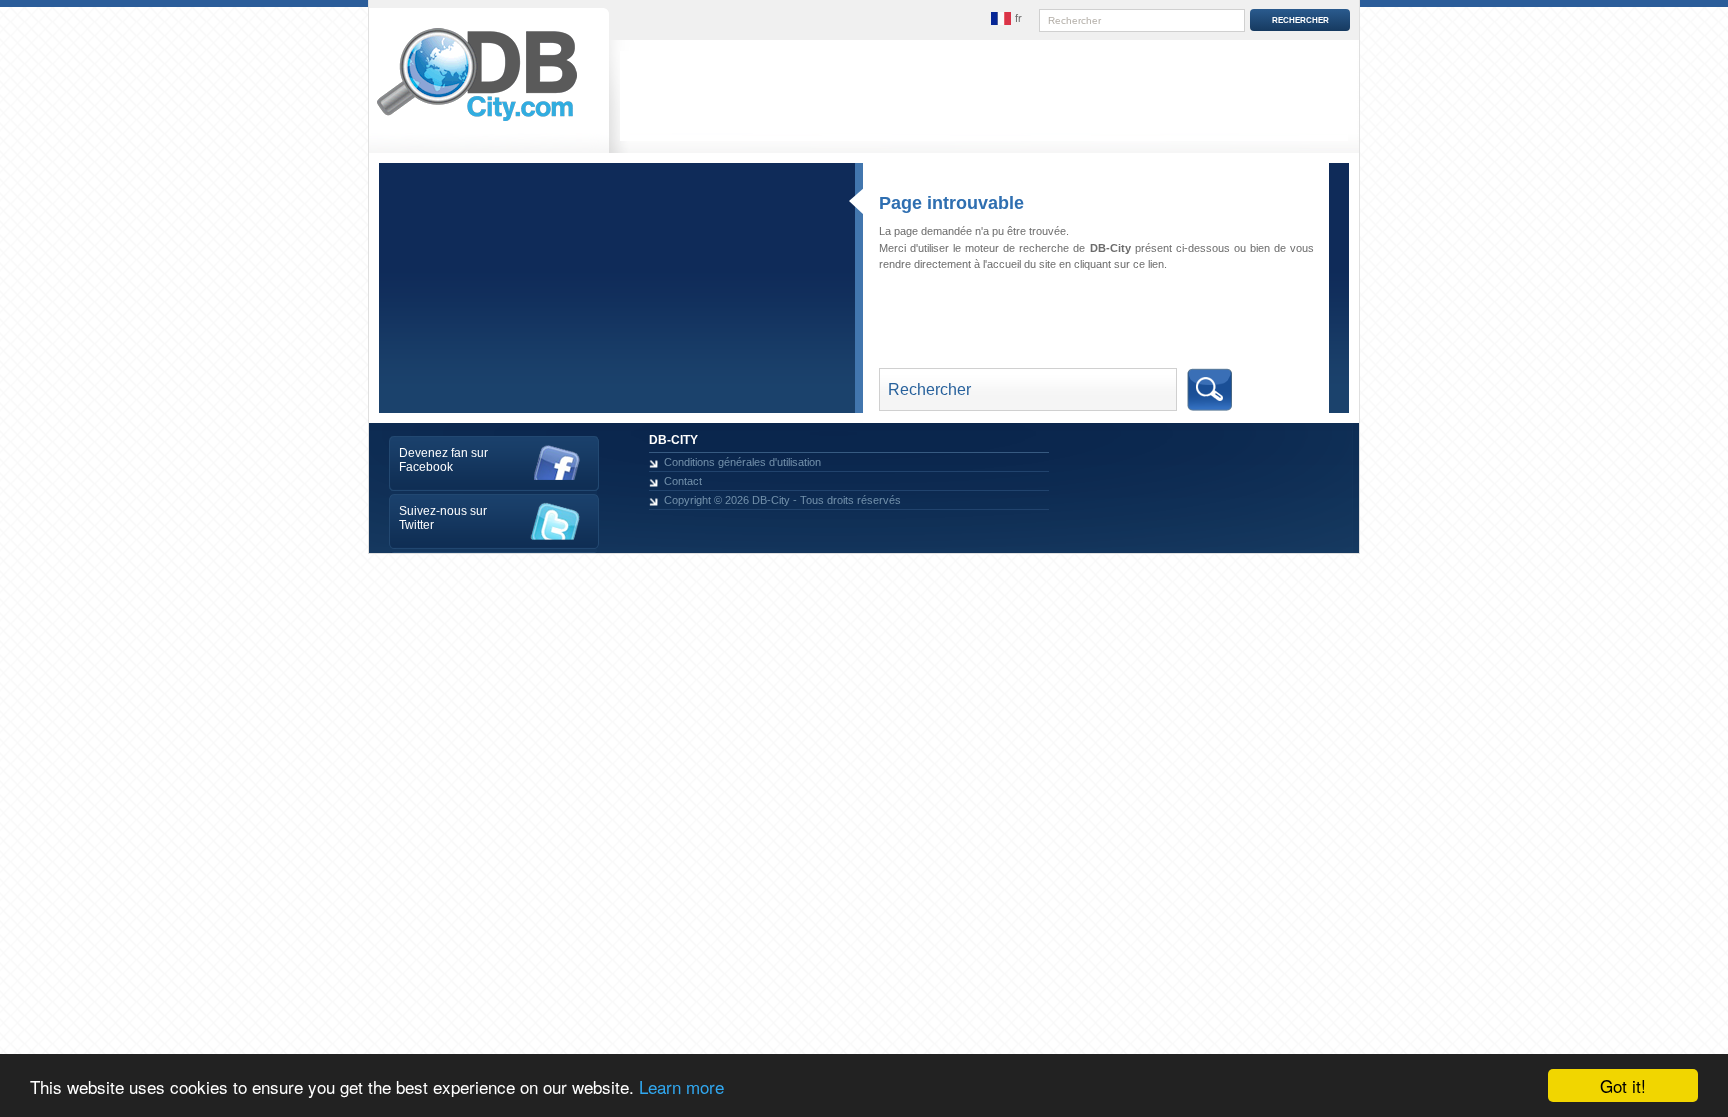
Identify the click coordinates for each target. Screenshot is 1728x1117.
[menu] (1007, 19)
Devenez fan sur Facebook (443, 460)
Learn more (681, 1086)
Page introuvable (951, 203)
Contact (683, 481)
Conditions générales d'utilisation (742, 462)
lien (1156, 264)
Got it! (1623, 1085)
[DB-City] (477, 121)
